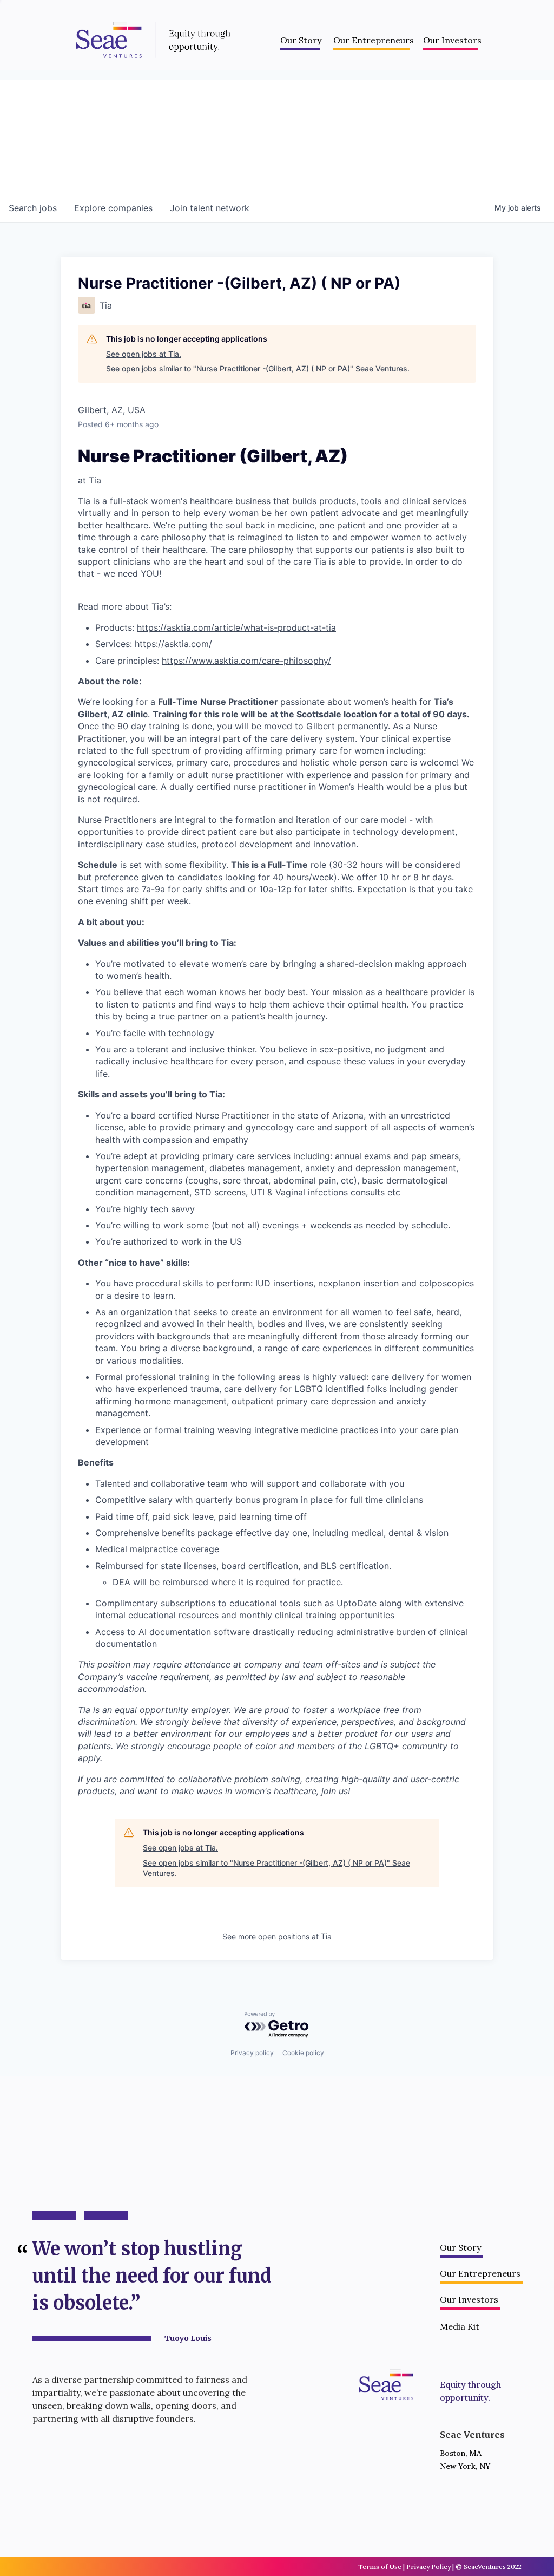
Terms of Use (380, 2567)
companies (113, 208)
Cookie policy (303, 2053)
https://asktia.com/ (173, 644)
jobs (33, 208)
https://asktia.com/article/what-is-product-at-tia (236, 627)
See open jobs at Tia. (144, 354)
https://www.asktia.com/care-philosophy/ (246, 661)
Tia (84, 501)
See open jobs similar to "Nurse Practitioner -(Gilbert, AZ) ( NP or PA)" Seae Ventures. (258, 368)
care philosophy (175, 537)
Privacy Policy (428, 2567)
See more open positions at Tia (277, 1936)
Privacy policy (252, 2053)
